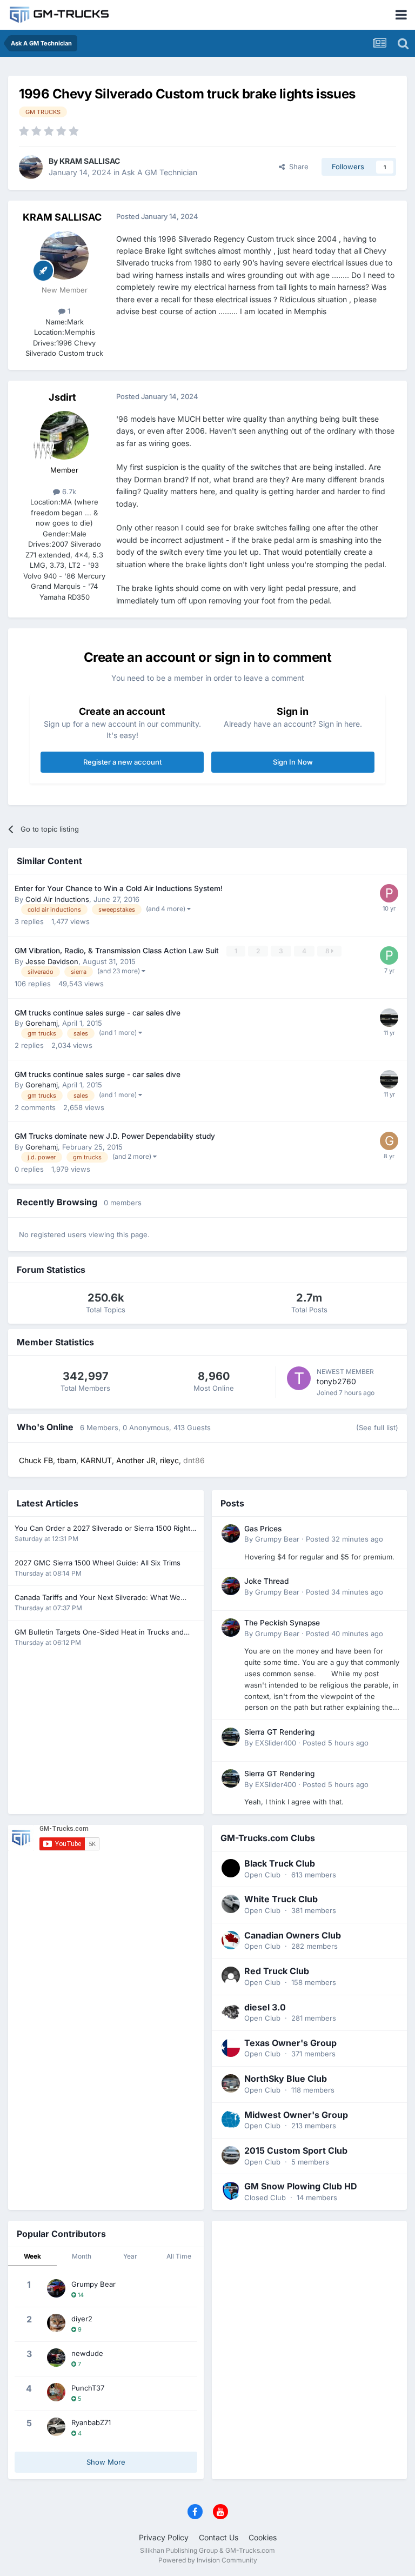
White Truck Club (281, 1899)
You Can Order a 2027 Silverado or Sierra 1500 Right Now (102, 1529)
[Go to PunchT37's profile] (56, 2392)
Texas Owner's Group (290, 2043)
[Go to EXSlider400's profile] (231, 1737)
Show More (106, 2462)
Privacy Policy (164, 2537)
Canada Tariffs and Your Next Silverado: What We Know (98, 1598)
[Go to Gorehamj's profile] (389, 1141)
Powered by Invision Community (208, 2560)
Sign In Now (293, 762)
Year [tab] (130, 2256)
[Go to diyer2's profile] (56, 2323)
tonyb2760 (336, 1381)
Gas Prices (263, 1529)
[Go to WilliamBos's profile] (389, 1018)
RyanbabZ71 (91, 2422)
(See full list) (377, 1428)
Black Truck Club (280, 1863)
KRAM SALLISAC (90, 161)
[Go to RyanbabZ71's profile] (56, 2427)
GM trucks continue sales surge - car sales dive (98, 1013)
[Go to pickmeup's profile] (389, 955)
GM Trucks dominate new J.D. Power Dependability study (115, 1136)
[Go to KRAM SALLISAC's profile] (31, 167)
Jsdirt (62, 397)
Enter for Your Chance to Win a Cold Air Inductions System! (119, 888)
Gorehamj (42, 1023)
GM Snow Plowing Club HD (301, 2186)
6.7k (68, 492)
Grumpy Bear (277, 1539)
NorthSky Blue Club (286, 2079)
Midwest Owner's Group (296, 2115)
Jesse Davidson (52, 961)
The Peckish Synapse (282, 1623)
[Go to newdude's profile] (56, 2358)
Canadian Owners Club (293, 1935)
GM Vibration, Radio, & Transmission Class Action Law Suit (118, 951)
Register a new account (122, 762)
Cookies (263, 2537)
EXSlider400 (276, 1743)
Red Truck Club (277, 1971)
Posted (344, 1539)
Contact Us (219, 2537)
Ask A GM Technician (159, 172)
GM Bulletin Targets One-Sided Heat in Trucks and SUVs (99, 1633)
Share (297, 167)
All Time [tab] (179, 2256)
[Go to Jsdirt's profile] (64, 435)
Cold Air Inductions (57, 899)
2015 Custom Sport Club (296, 2150)
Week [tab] (32, 2256)
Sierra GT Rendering (279, 1732)
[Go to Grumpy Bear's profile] (231, 1533)
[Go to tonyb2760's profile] (299, 1378)
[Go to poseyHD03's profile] (389, 893)
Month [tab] (82, 2256)
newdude (87, 2353)
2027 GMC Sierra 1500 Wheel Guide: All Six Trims (98, 1563)
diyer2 (82, 2319)
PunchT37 (88, 2388)
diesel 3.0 (265, 2007)
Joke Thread (266, 1581)
